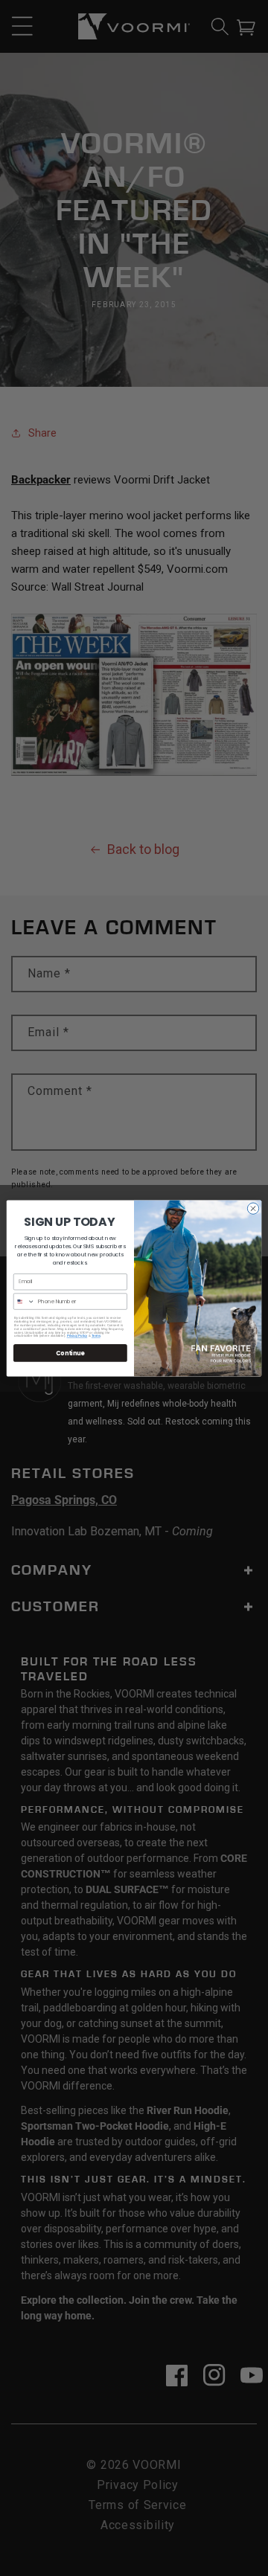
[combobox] (24, 1301)
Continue (70, 1353)
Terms (96, 1336)
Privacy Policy (77, 1336)
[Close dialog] (253, 1208)
